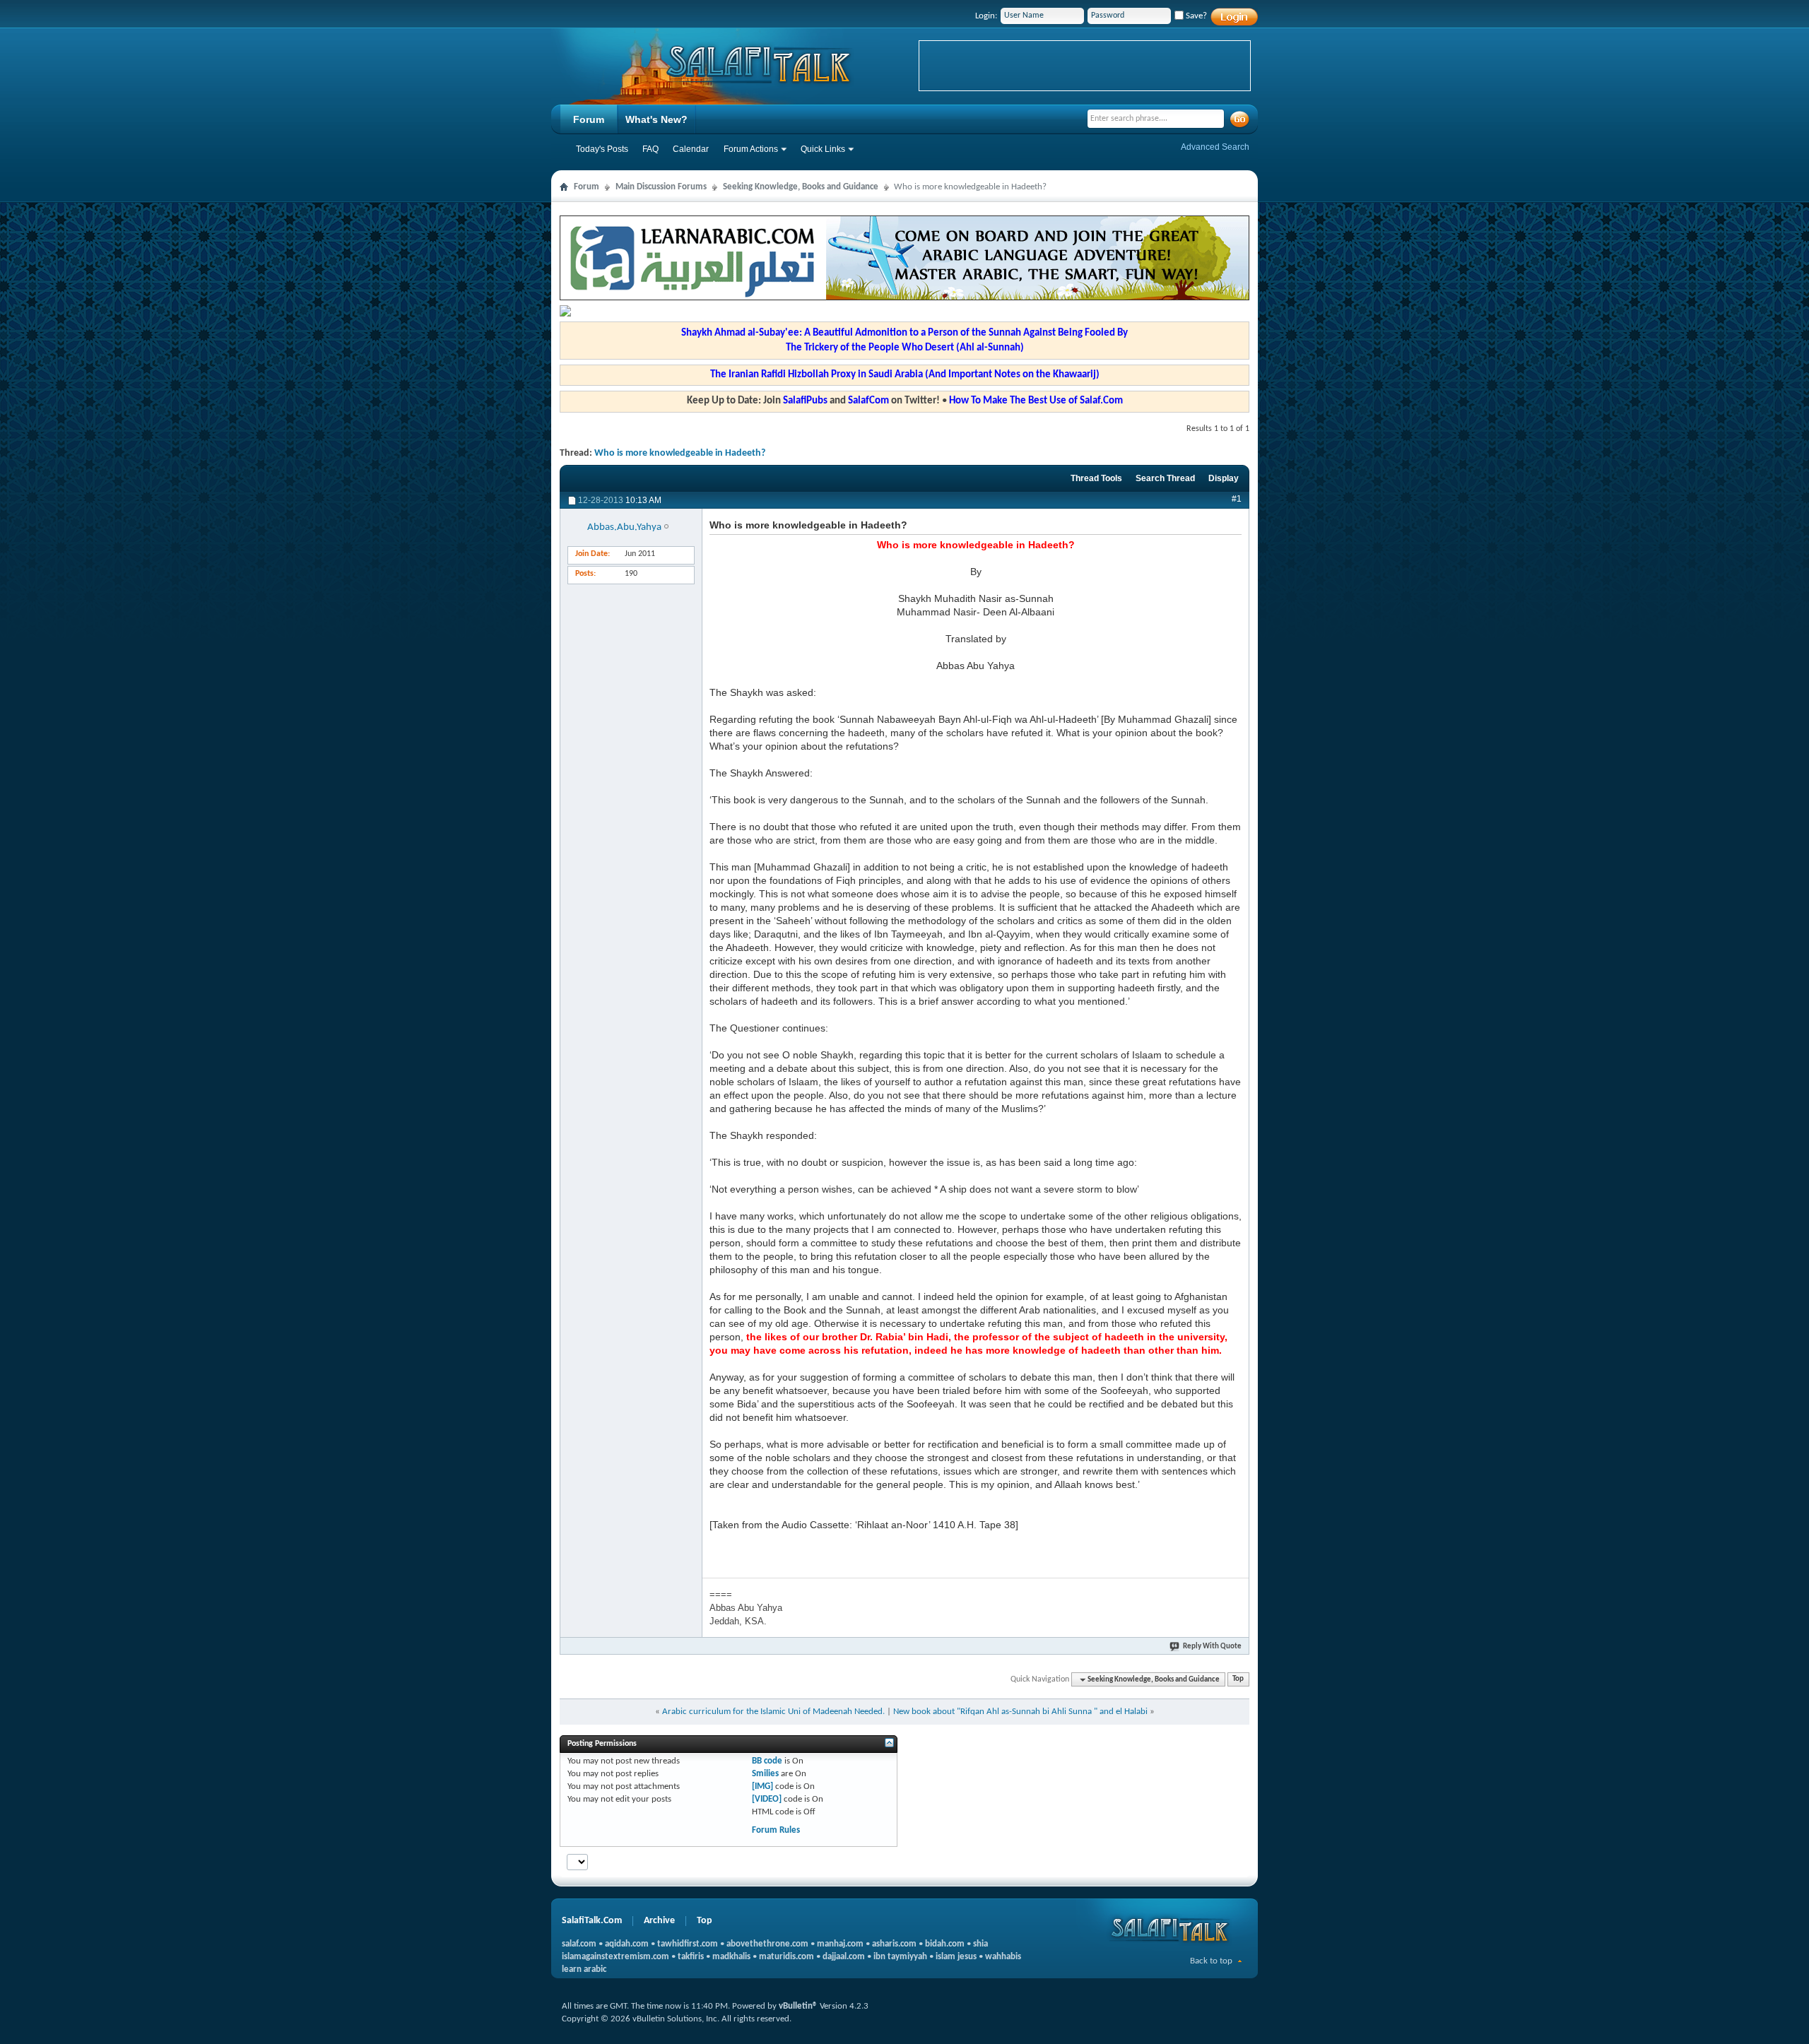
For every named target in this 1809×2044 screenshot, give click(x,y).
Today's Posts (602, 149)
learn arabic (584, 1969)
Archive (659, 1921)
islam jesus (956, 1957)
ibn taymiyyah (900, 1957)
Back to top (1211, 1961)
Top (1238, 1680)
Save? (1195, 16)
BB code (767, 1761)
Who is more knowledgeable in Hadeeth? (680, 453)
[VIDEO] (767, 1799)
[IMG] (762, 1786)
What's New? (656, 119)
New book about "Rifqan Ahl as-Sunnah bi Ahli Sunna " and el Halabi (1020, 1712)
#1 (1237, 499)
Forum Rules (776, 1830)
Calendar (691, 149)
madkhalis (731, 1957)
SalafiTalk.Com (592, 1921)
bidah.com (945, 1944)
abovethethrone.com (767, 1944)
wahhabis (1003, 1957)
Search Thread (1165, 478)
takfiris (691, 1957)
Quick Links (823, 149)
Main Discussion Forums (661, 187)
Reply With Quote (1212, 1647)
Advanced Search (1215, 147)
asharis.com (894, 1944)
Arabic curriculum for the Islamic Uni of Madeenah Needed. (773, 1712)
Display (1224, 478)
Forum (589, 119)
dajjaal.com (844, 1957)
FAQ (650, 149)
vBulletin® (798, 2006)
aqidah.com (627, 1944)
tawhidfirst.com (688, 1944)
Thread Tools (1096, 478)
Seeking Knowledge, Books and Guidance (801, 187)
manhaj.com (840, 1944)
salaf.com (579, 1944)
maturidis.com (786, 1957)
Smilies (765, 1774)
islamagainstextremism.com (615, 1957)
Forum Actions (751, 149)
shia (980, 1944)
